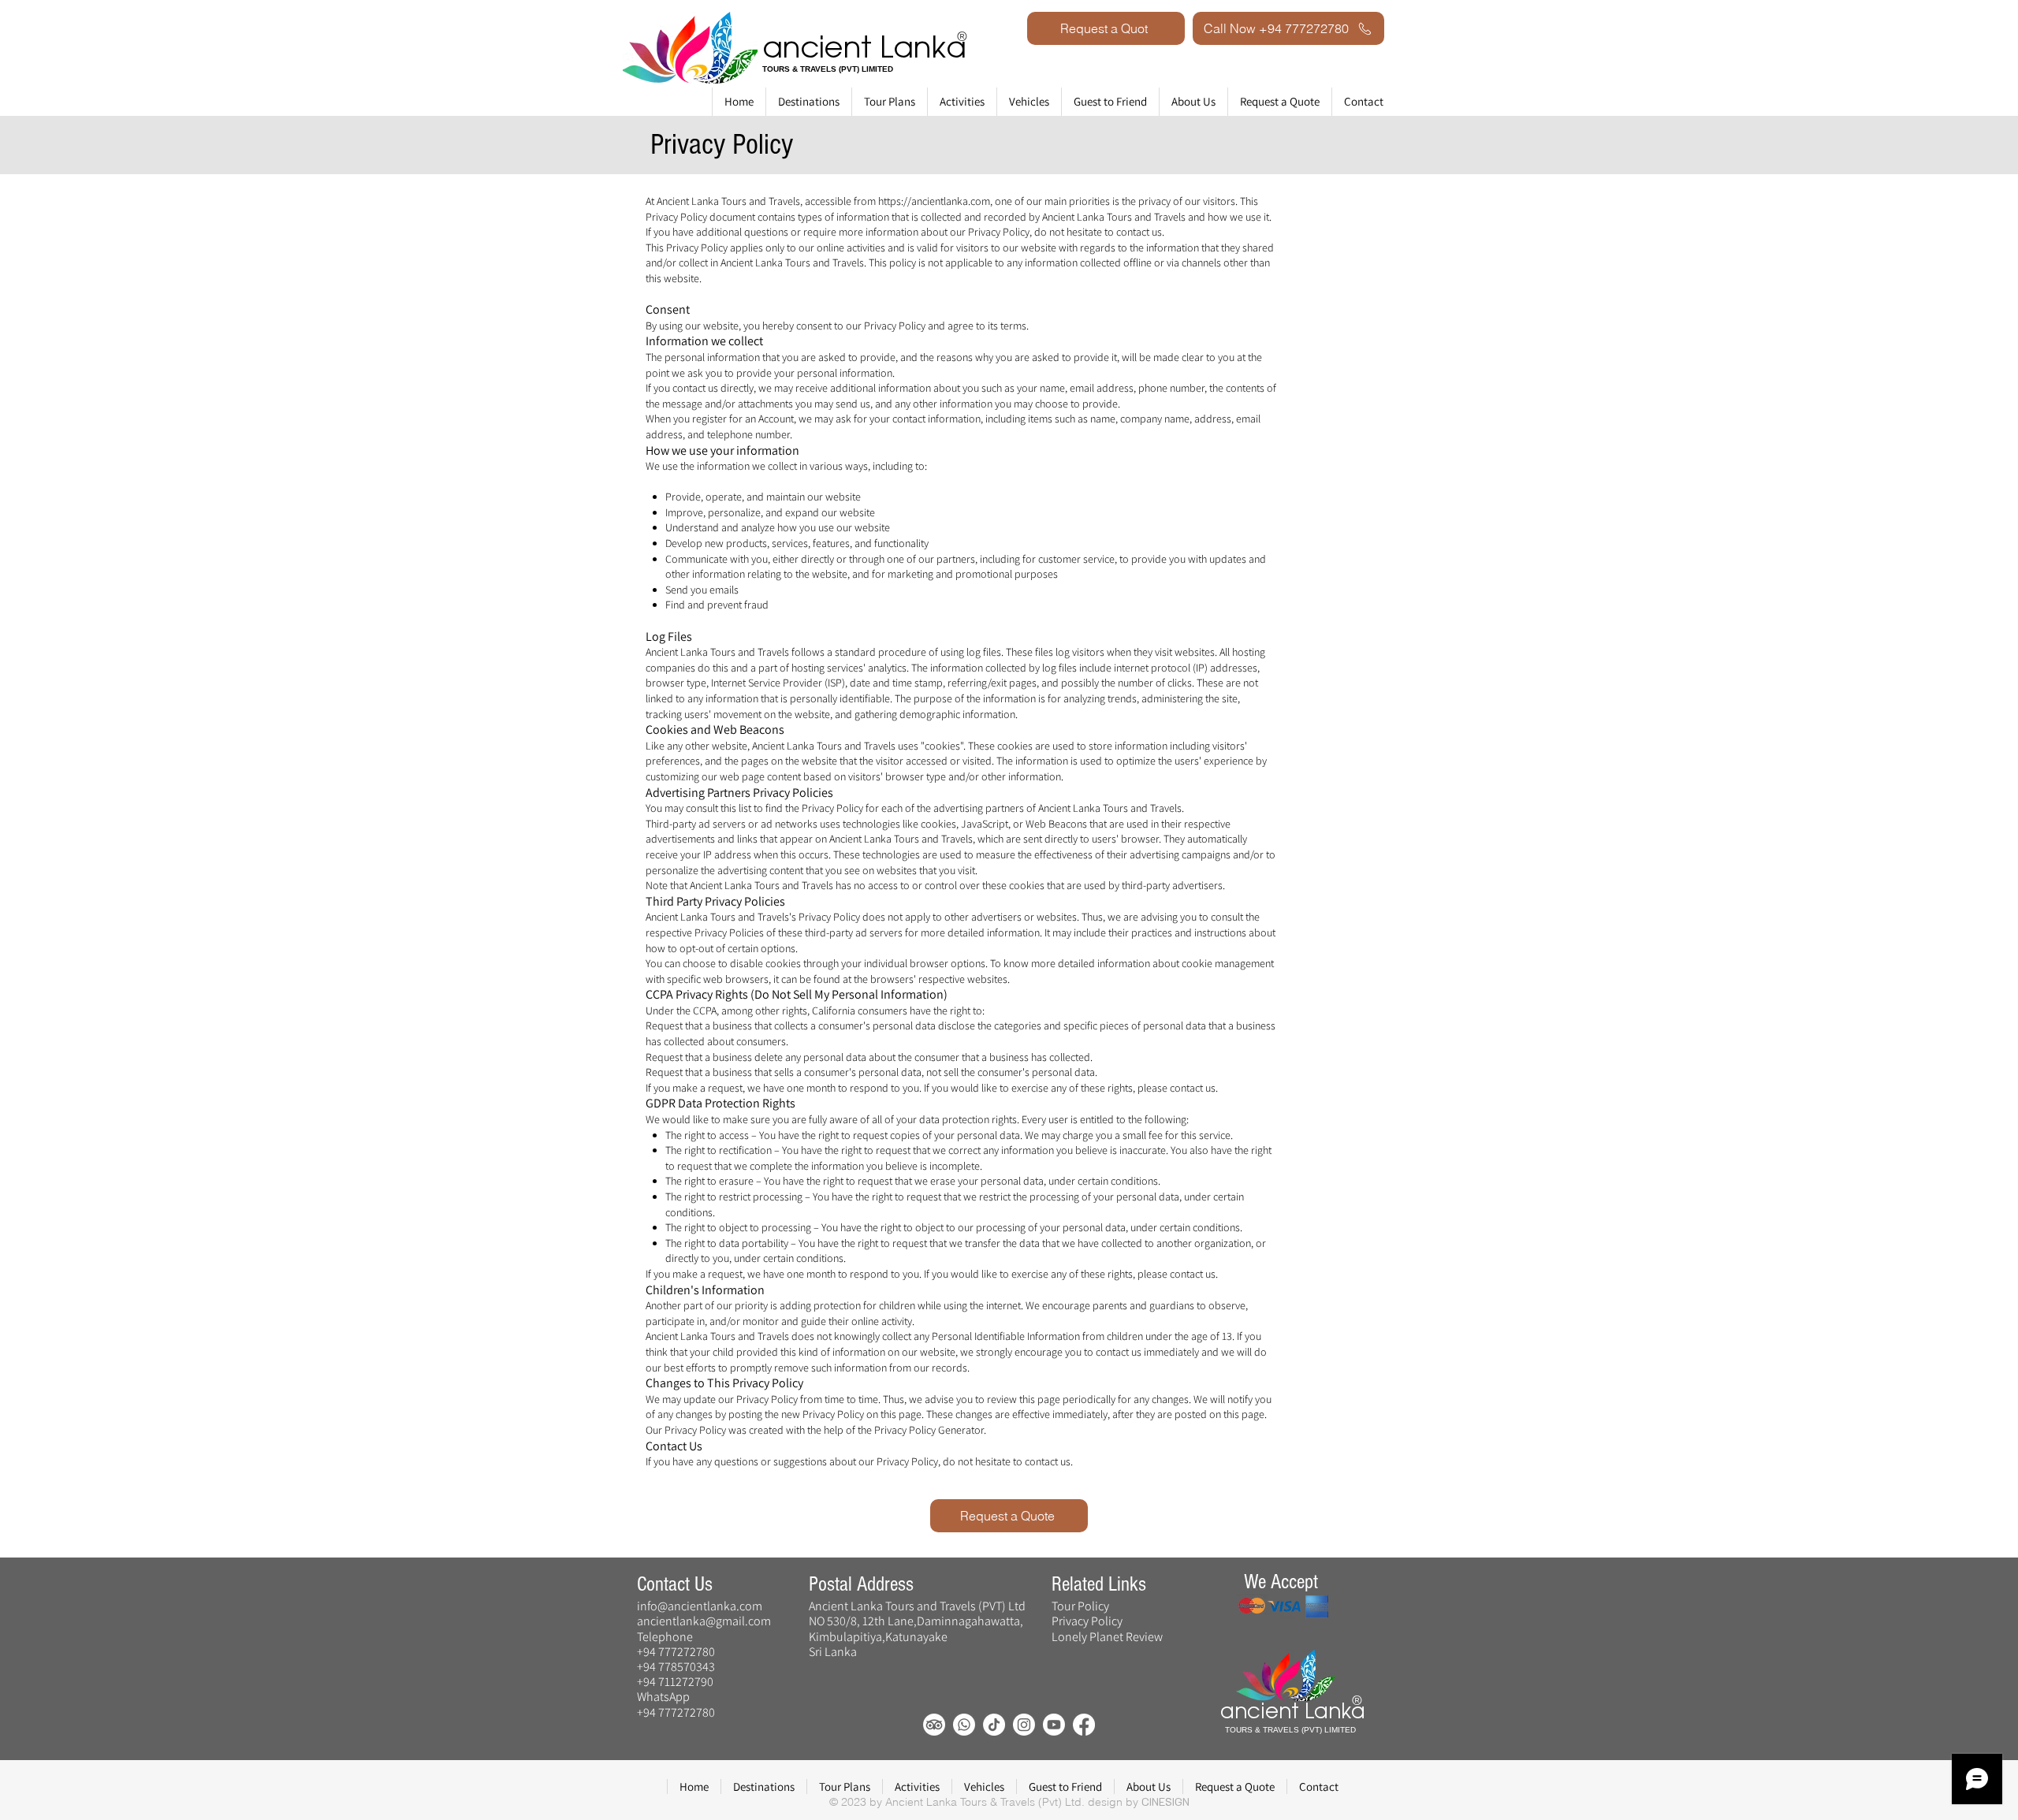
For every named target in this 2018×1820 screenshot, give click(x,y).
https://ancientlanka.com (934, 201)
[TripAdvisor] (934, 1725)
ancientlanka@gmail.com (704, 1621)
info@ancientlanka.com (700, 1606)
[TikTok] (994, 1725)
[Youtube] (1054, 1725)
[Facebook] (1084, 1725)
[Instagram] (1024, 1725)
